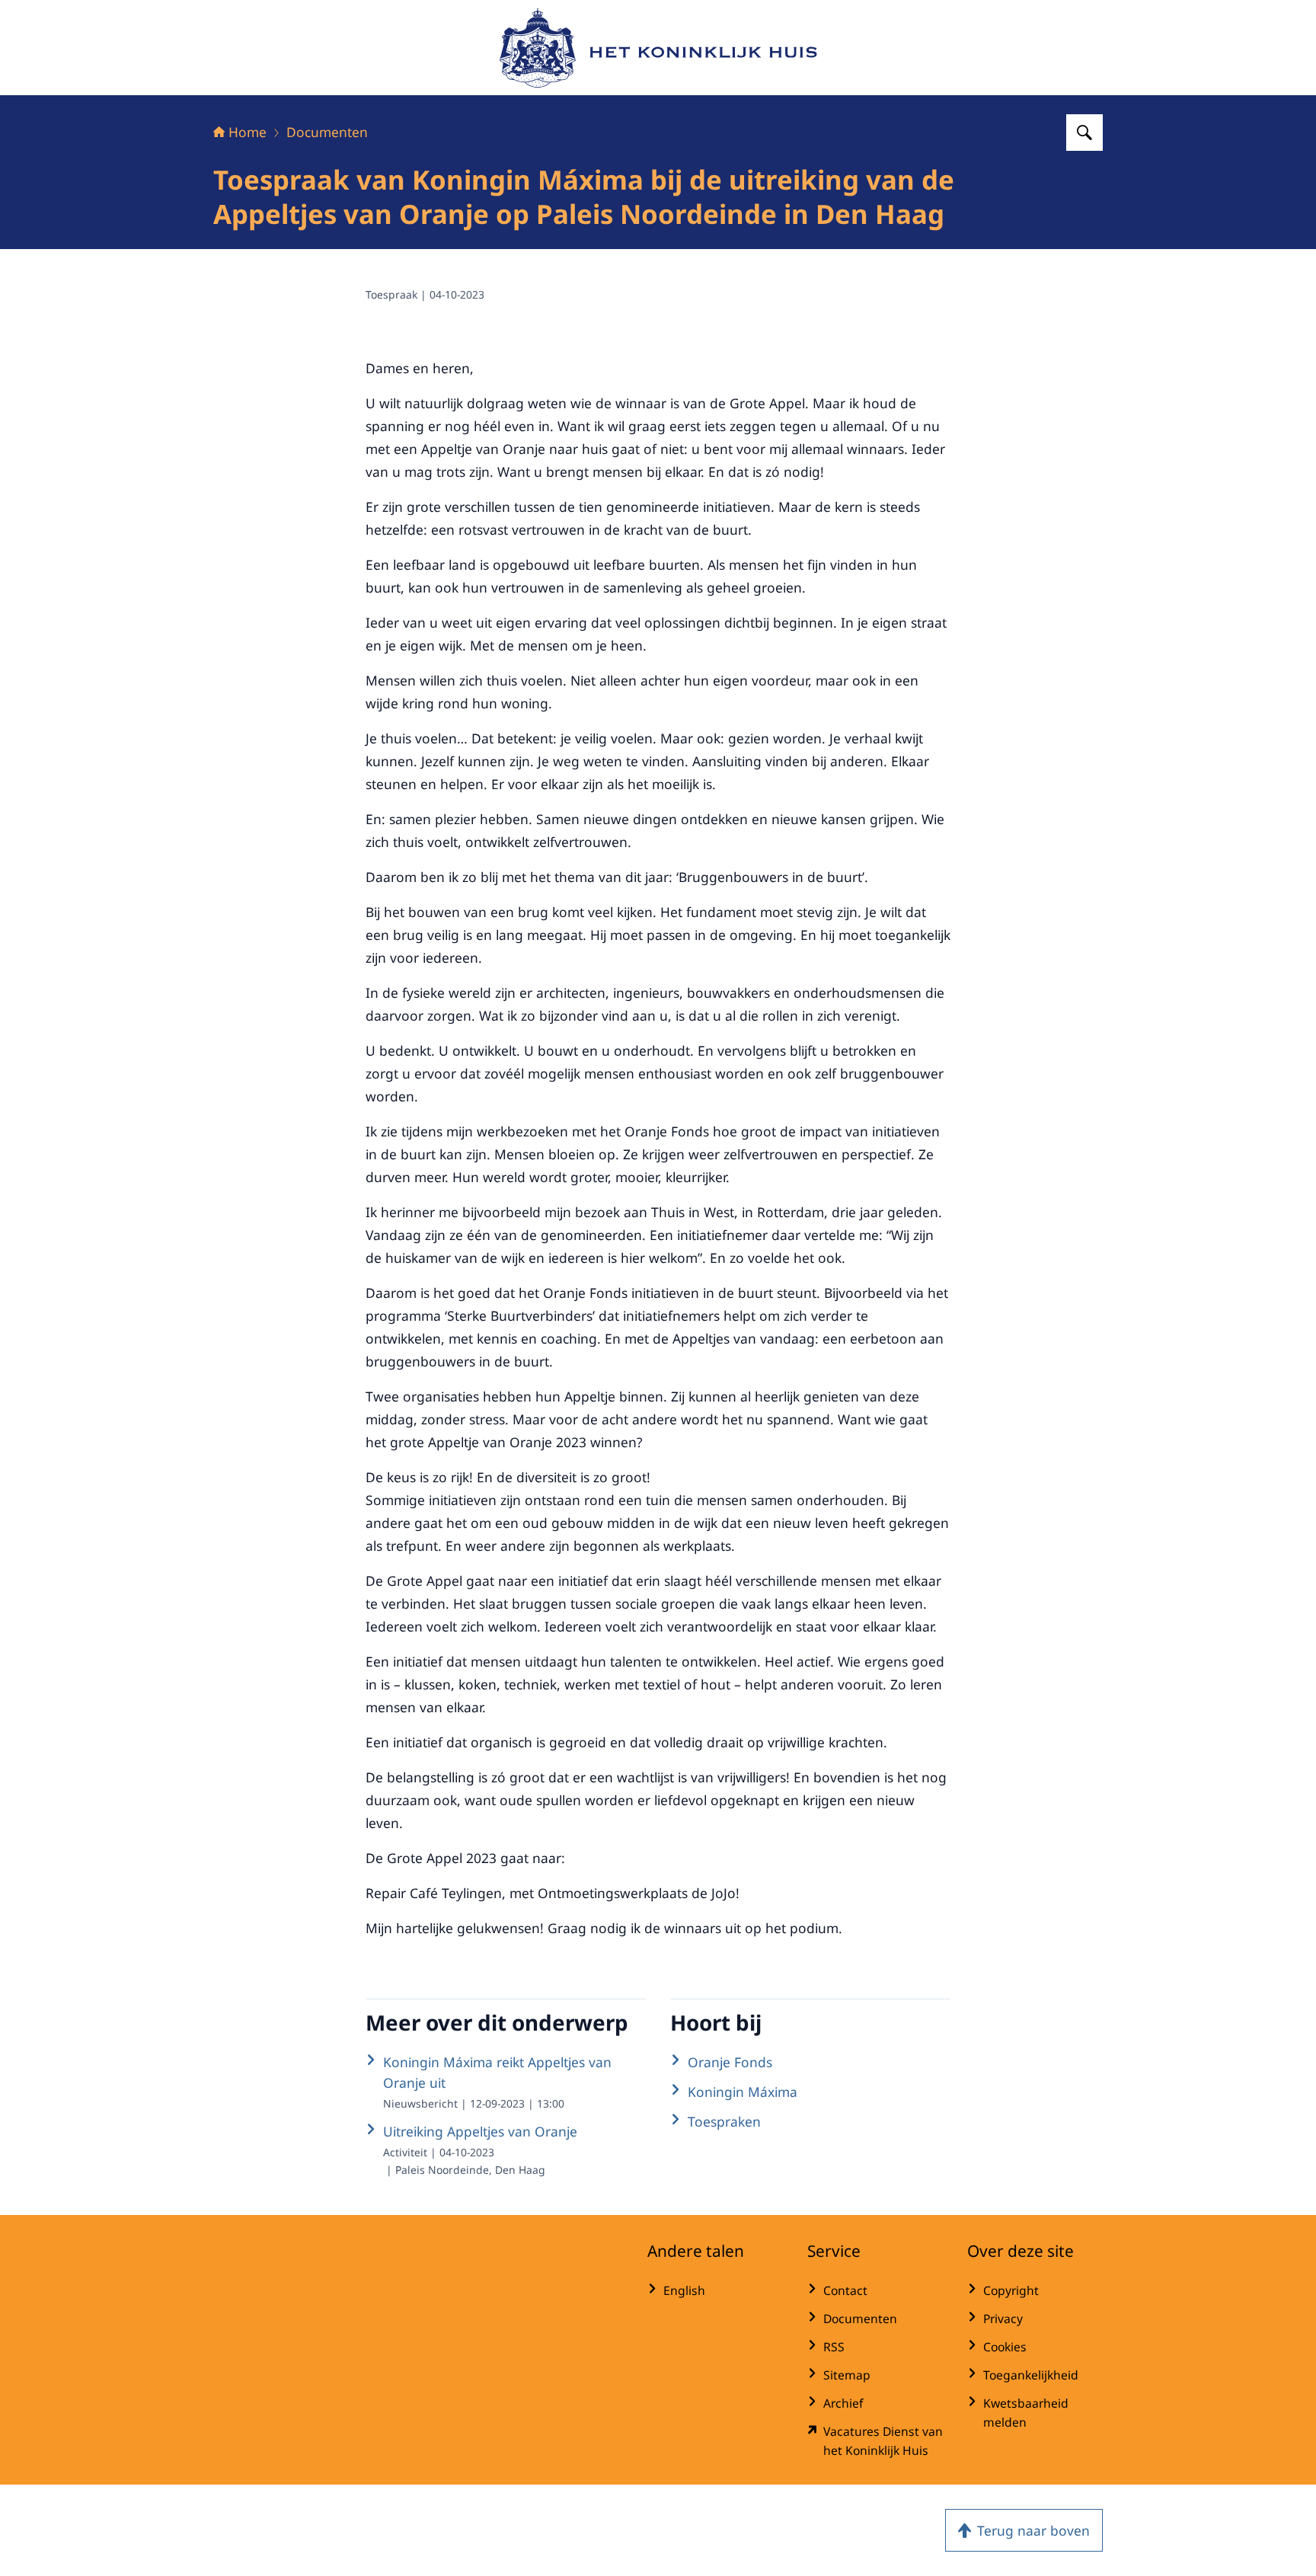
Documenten (327, 132)
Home (248, 132)
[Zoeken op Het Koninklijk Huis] (1084, 133)
